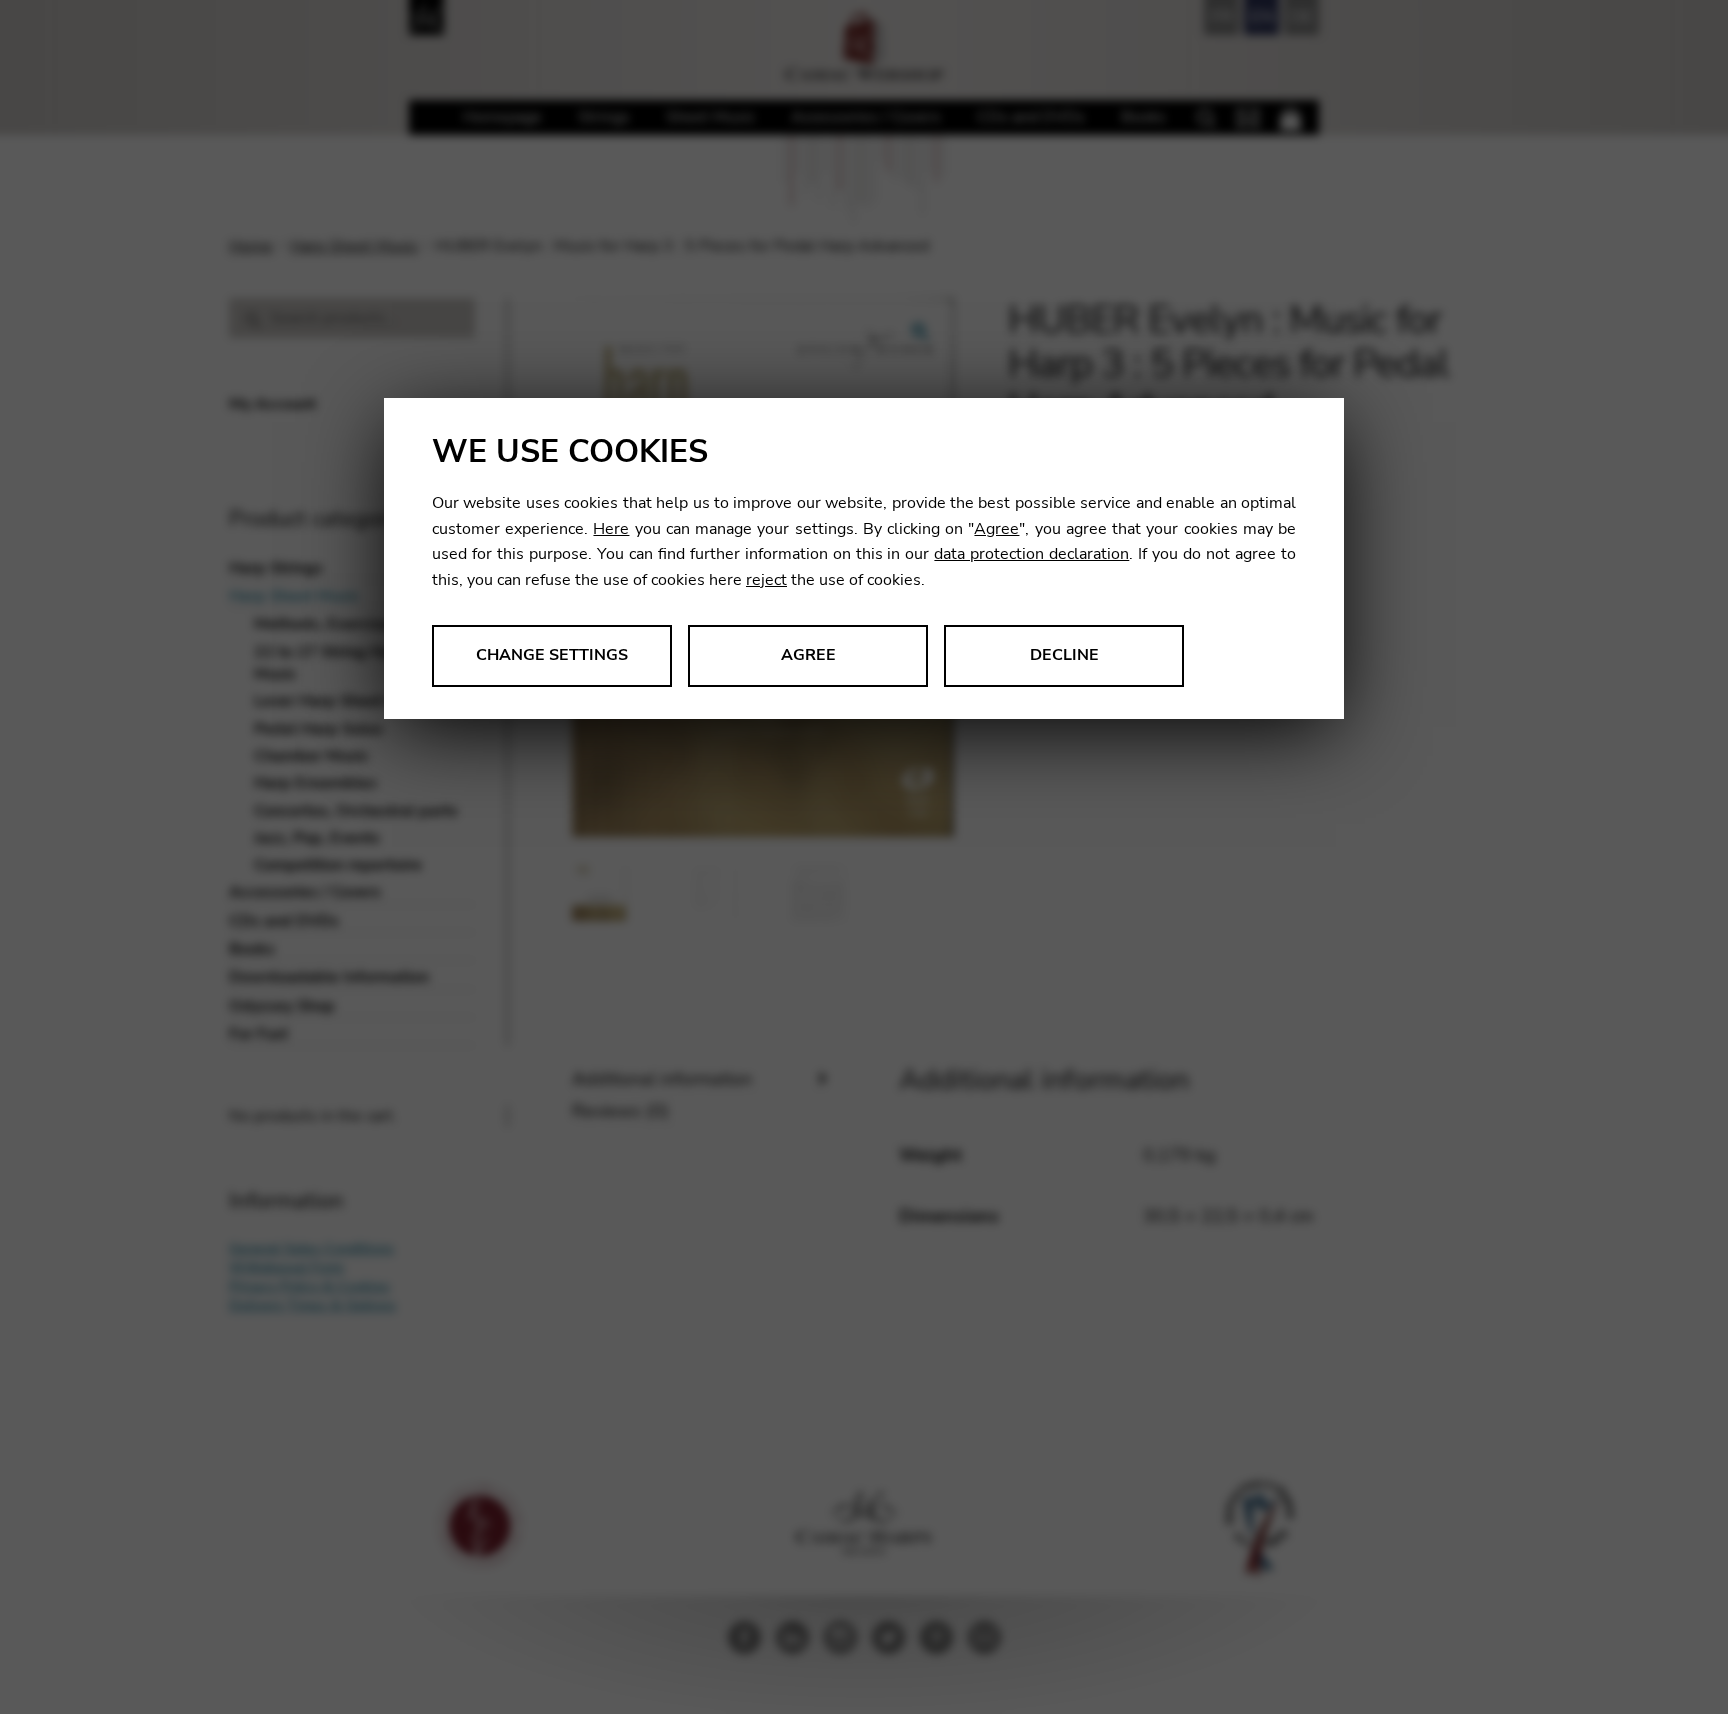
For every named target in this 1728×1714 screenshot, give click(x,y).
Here (611, 529)
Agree (996, 529)
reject (766, 580)
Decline (1064, 655)
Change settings (552, 655)
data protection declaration (1031, 554)
